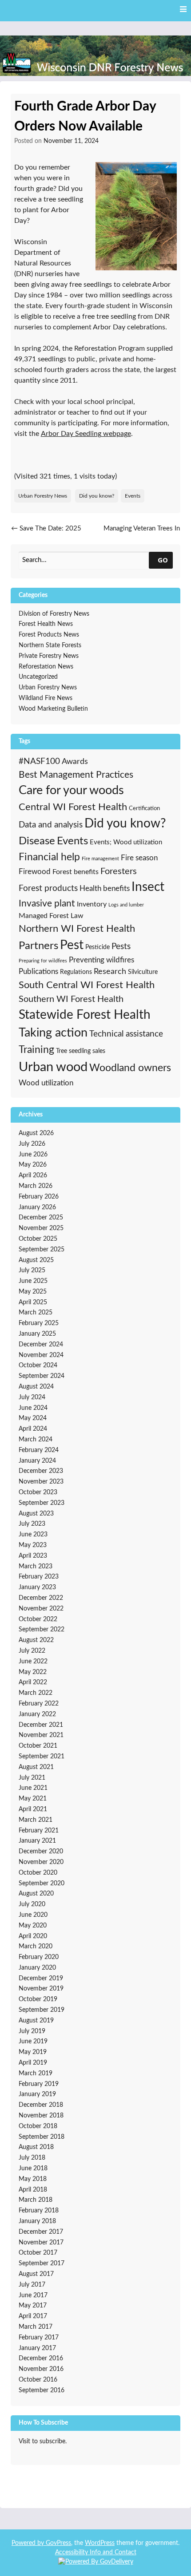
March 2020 (36, 1947)
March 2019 (36, 2073)
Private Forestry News (49, 656)
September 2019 (42, 2010)
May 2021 (33, 1799)
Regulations (76, 972)
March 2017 (36, 2327)
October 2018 (38, 2126)
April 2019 (33, 2063)
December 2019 (41, 1978)
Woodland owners (130, 1068)
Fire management (100, 859)
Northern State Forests (50, 645)
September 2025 (42, 1250)
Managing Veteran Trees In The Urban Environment (141, 534)
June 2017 (33, 2295)
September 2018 (42, 2137)
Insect (148, 887)
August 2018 (36, 2147)
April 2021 (33, 1809)
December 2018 (41, 2105)
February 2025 (39, 1323)
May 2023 (33, 1545)
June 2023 (33, 1535)
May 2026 (33, 1165)
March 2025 (36, 1313)
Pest (72, 945)
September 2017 (42, 2263)
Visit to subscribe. (43, 2441)
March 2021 (36, 1820)
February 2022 (39, 1704)
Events (133, 496)
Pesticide (97, 947)
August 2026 (36, 1133)
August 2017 (36, 2274)
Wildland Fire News (46, 698)
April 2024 (33, 1429)
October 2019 (38, 1999)
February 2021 (39, 1831)
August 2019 (36, 2021)
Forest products (48, 888)
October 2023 (38, 1492)
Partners (38, 946)
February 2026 (39, 1197)
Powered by (29, 2543)
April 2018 (33, 2190)
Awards (75, 762)
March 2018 (36, 2200)
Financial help (49, 857)
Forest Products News (49, 635)
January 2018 (37, 2221)
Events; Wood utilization (126, 842)
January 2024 (37, 1461)
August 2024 (36, 1387)
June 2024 (33, 1408)
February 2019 (39, 2084)
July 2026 (32, 1144)
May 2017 (33, 2306)
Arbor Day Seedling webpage (86, 434)
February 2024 (39, 1450)
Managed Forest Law (51, 916)
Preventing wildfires (101, 960)
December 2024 (41, 1345)
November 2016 (41, 2369)
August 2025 (36, 1260)
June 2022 (33, 1662)
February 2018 (39, 2211)
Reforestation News (46, 667)
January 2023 (37, 1587)
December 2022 (41, 1598)
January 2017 (37, 2348)
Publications (38, 971)
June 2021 (33, 1788)
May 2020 (33, 1926)
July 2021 (32, 1778)
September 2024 (42, 1376)
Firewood (35, 872)
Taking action (53, 1033)
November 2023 (41, 1482)
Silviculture (143, 972)
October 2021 (38, 1746)
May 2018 (33, 2179)
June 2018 (33, 2168)
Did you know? (97, 496)
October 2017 (38, 2253)
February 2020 (39, 1957)
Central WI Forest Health (73, 807)
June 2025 (33, 1281)
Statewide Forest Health (85, 1015)
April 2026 (33, 1175)
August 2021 (36, 1767)
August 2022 (36, 1640)
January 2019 (37, 2094)
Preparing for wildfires (43, 961)
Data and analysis (51, 825)
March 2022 (36, 1693)
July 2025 (32, 1270)
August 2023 (36, 1514)
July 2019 (32, 2031)
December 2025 (41, 1218)
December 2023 (41, 1471)
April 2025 (33, 1302)
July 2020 (32, 1904)
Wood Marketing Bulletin (53, 709)
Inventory (92, 904)
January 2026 (37, 1207)
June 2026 (33, 1155)
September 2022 (42, 1630)
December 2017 (41, 2232)
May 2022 (33, 1672)
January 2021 (37, 1841)
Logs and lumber (126, 905)
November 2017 (41, 2243)
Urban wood (53, 1067)
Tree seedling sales (81, 1051)
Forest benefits (76, 872)
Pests (121, 947)
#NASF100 (39, 762)
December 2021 (41, 1725)
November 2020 (41, 1862)
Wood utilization (46, 1083)
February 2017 (39, 2338)
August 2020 (36, 1894)
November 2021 (41, 1735)
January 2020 (37, 1968)
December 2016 (41, 2358)
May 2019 (33, 2052)
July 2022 (32, 1651)
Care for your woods (71, 790)
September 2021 (42, 1757)
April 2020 (33, 1936)
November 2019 (41, 1989)
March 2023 (36, 1567)
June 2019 (33, 2042)
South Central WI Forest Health (87, 985)
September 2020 (42, 1884)
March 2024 (36, 1440)
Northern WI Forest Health (77, 929)
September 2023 (42, 1503)
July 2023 (32, 1524)
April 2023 (33, 1556)
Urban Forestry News (43, 496)
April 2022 (33, 1682)
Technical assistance (126, 1034)
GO (163, 560)
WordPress (100, 2543)
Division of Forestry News (54, 614)
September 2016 (42, 2390)
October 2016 (38, 2380)
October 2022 (38, 1619)
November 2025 (41, 1228)
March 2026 (36, 1186)
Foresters (119, 871)
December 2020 (41, 1852)
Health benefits (105, 888)
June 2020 (33, 1915)
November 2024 (41, 1355)
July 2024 (32, 1397)
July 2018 (32, 2158)
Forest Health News (46, 624)
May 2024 (33, 1418)
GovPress (58, 2543)
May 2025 (33, 1292)
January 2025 (37, 1334)
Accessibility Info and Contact (96, 2552)
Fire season (139, 858)
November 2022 (41, 1609)
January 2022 (37, 1714)
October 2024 (38, 1365)
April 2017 (33, 2316)
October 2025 (38, 1239)
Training (36, 1050)
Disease (37, 841)
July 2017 (32, 2285)
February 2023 (39, 1577)
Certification (144, 808)
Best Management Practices (76, 775)
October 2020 (38, 1873)
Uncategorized (38, 677)
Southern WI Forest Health (71, 999)
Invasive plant (47, 904)
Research (110, 972)
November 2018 (41, 2116)
